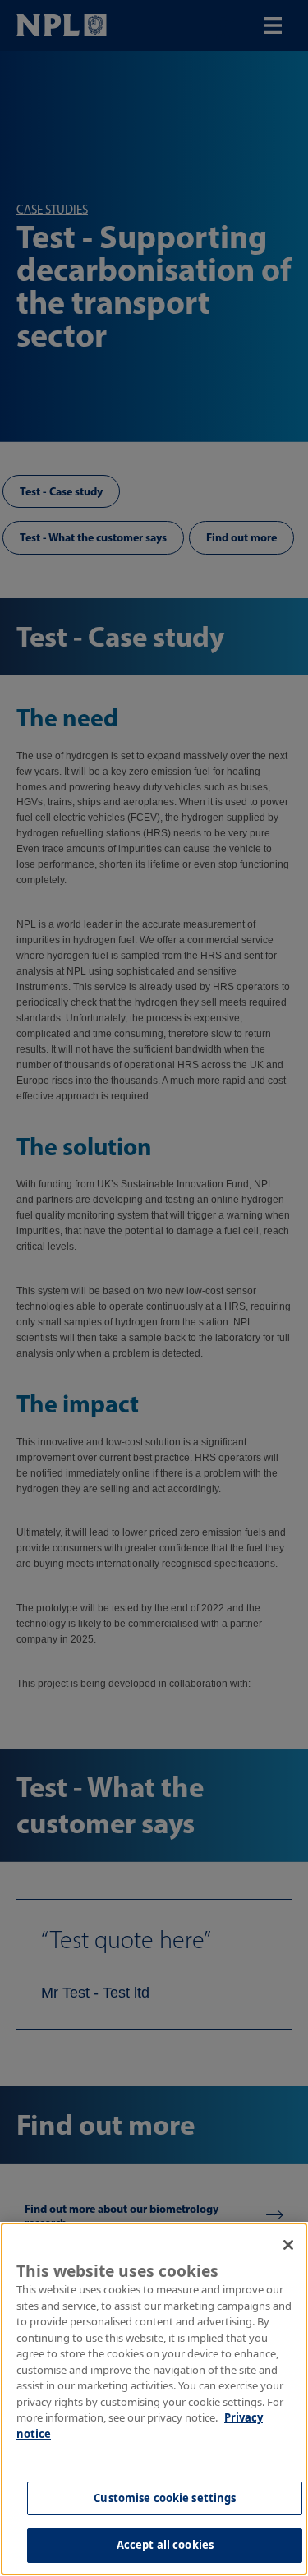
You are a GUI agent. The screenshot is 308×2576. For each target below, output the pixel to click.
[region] (154, 2399)
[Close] (288, 2245)
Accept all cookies (165, 2545)
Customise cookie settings (165, 2498)
